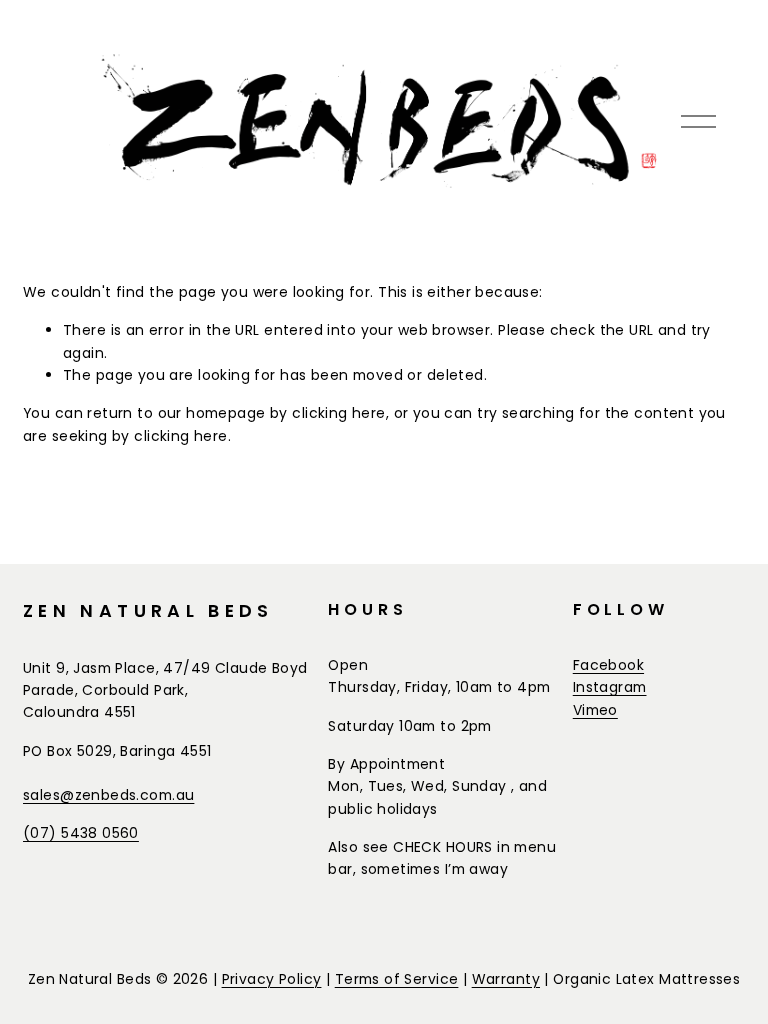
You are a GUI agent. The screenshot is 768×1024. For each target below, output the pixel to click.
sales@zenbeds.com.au (108, 795)
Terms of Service (397, 979)
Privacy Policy (272, 979)
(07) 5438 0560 (81, 833)
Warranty (506, 979)
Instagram (610, 687)
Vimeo (595, 710)
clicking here (338, 413)
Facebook (608, 665)
